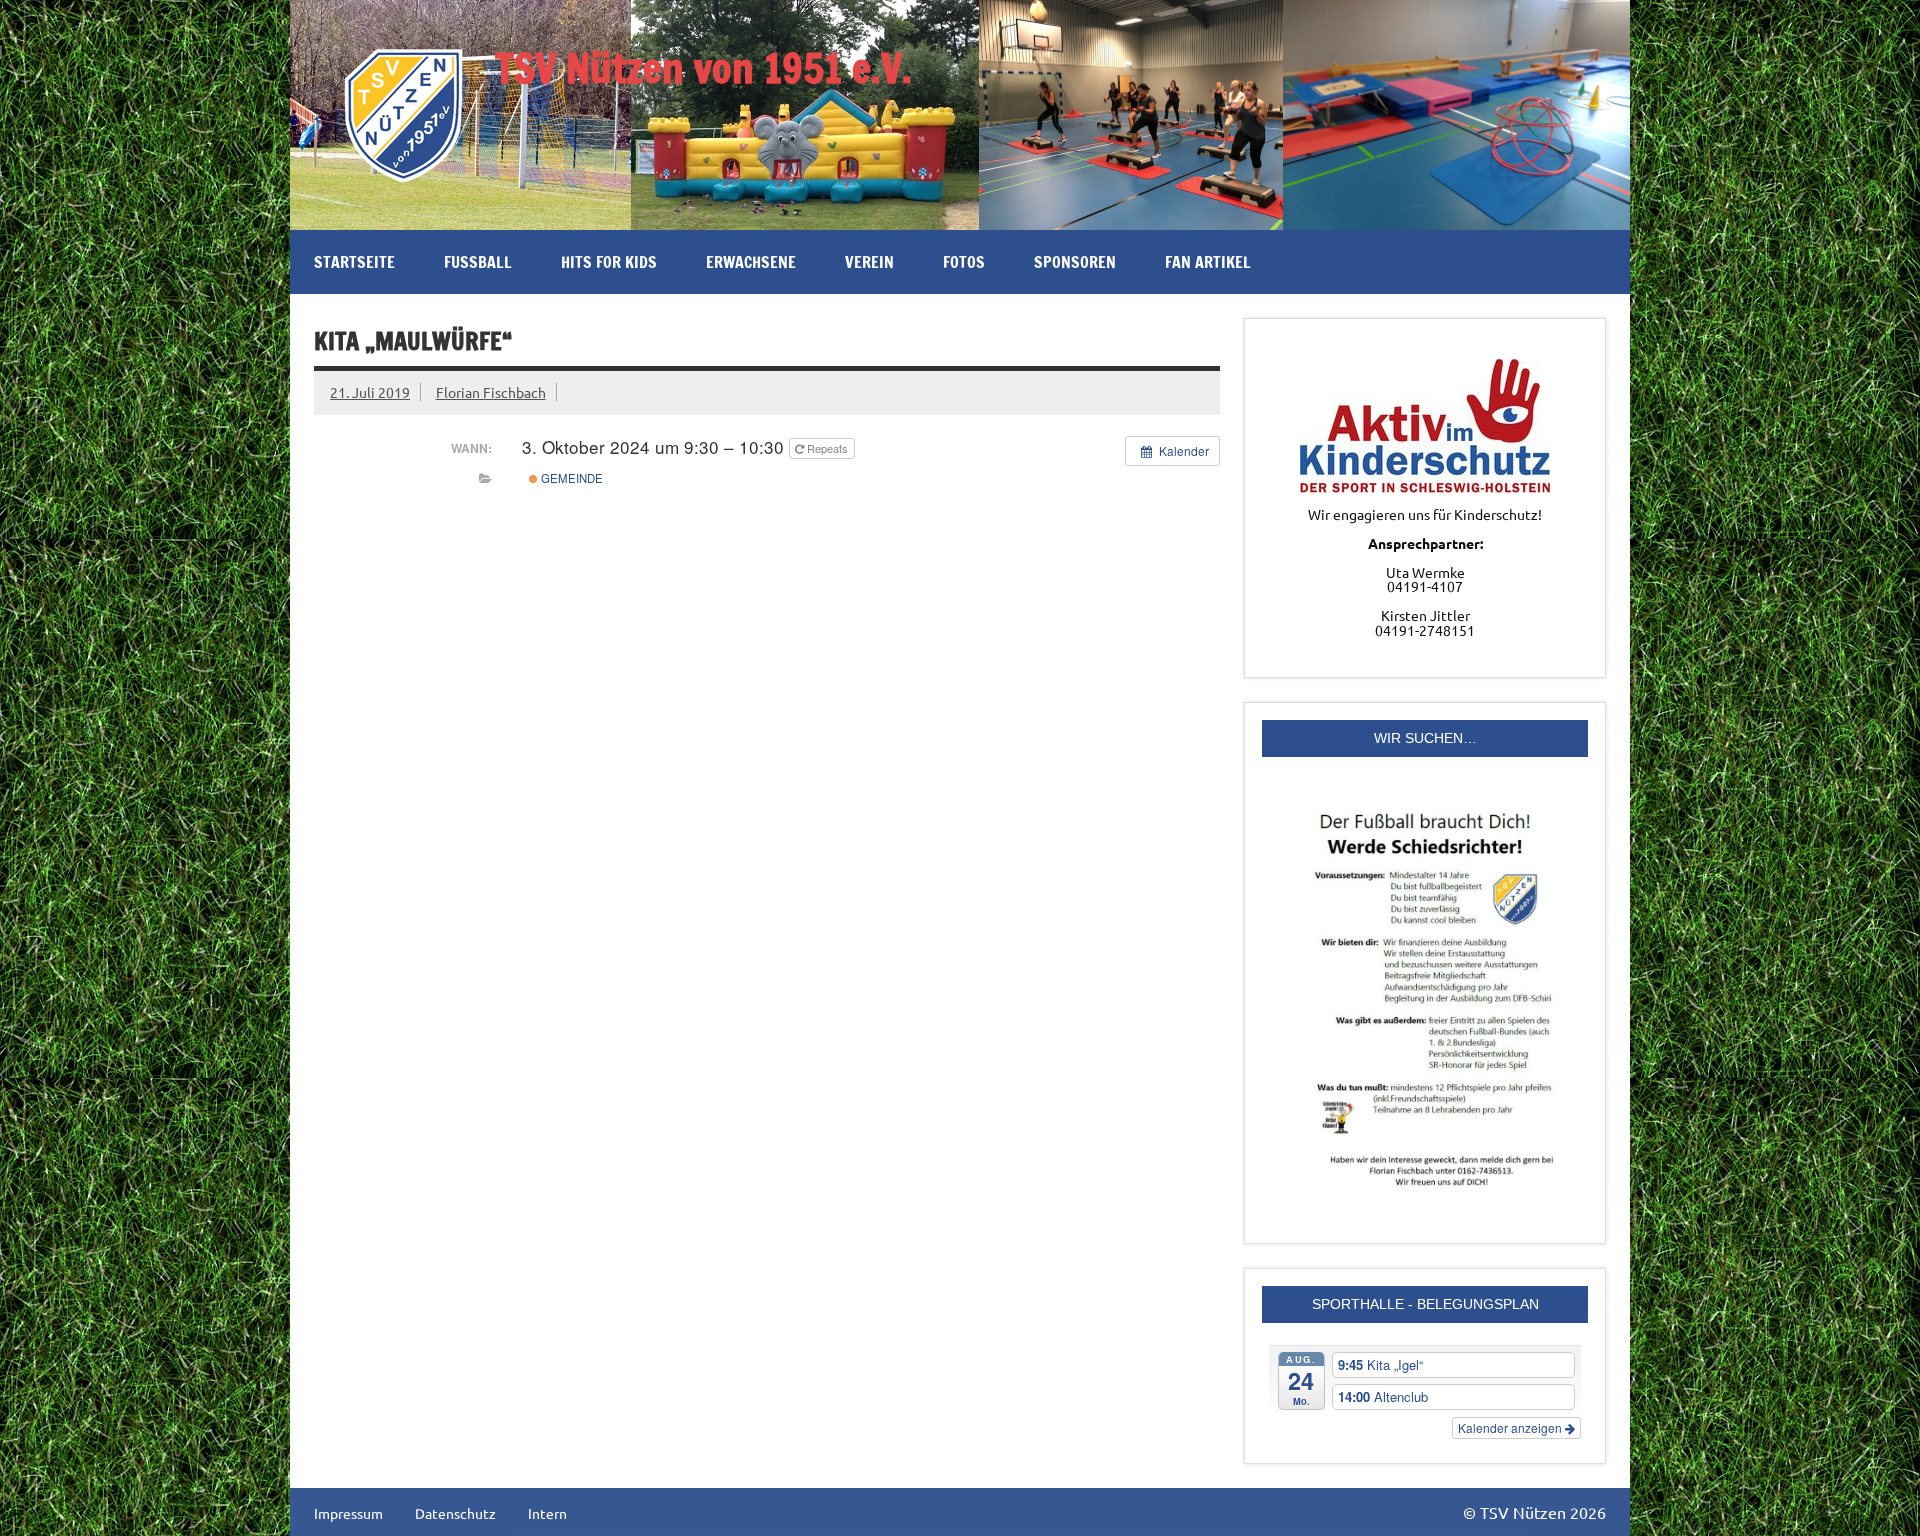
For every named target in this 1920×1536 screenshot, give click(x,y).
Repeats (827, 448)
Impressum (348, 1513)
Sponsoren (1075, 262)
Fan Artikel (1208, 262)
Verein (869, 262)
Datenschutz (455, 1513)
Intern (547, 1513)
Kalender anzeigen (1511, 1427)
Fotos (964, 262)
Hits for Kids (609, 262)
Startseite (354, 262)
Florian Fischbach (491, 392)
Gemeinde (570, 478)
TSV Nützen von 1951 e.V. (703, 67)
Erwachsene (751, 262)
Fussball (478, 262)
